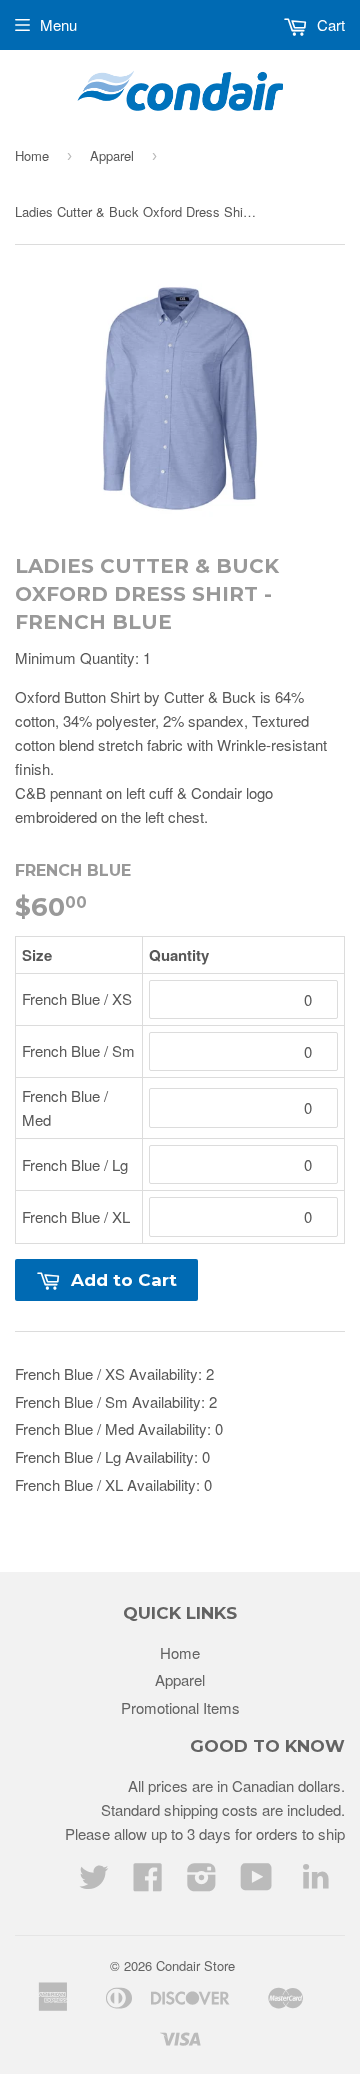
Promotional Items (180, 1707)
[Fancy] (315, 1880)
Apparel (112, 155)
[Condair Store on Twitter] (94, 1882)
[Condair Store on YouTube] (256, 1882)
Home (32, 155)
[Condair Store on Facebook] (148, 1882)
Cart (329, 24)
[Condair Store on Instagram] (202, 1882)
